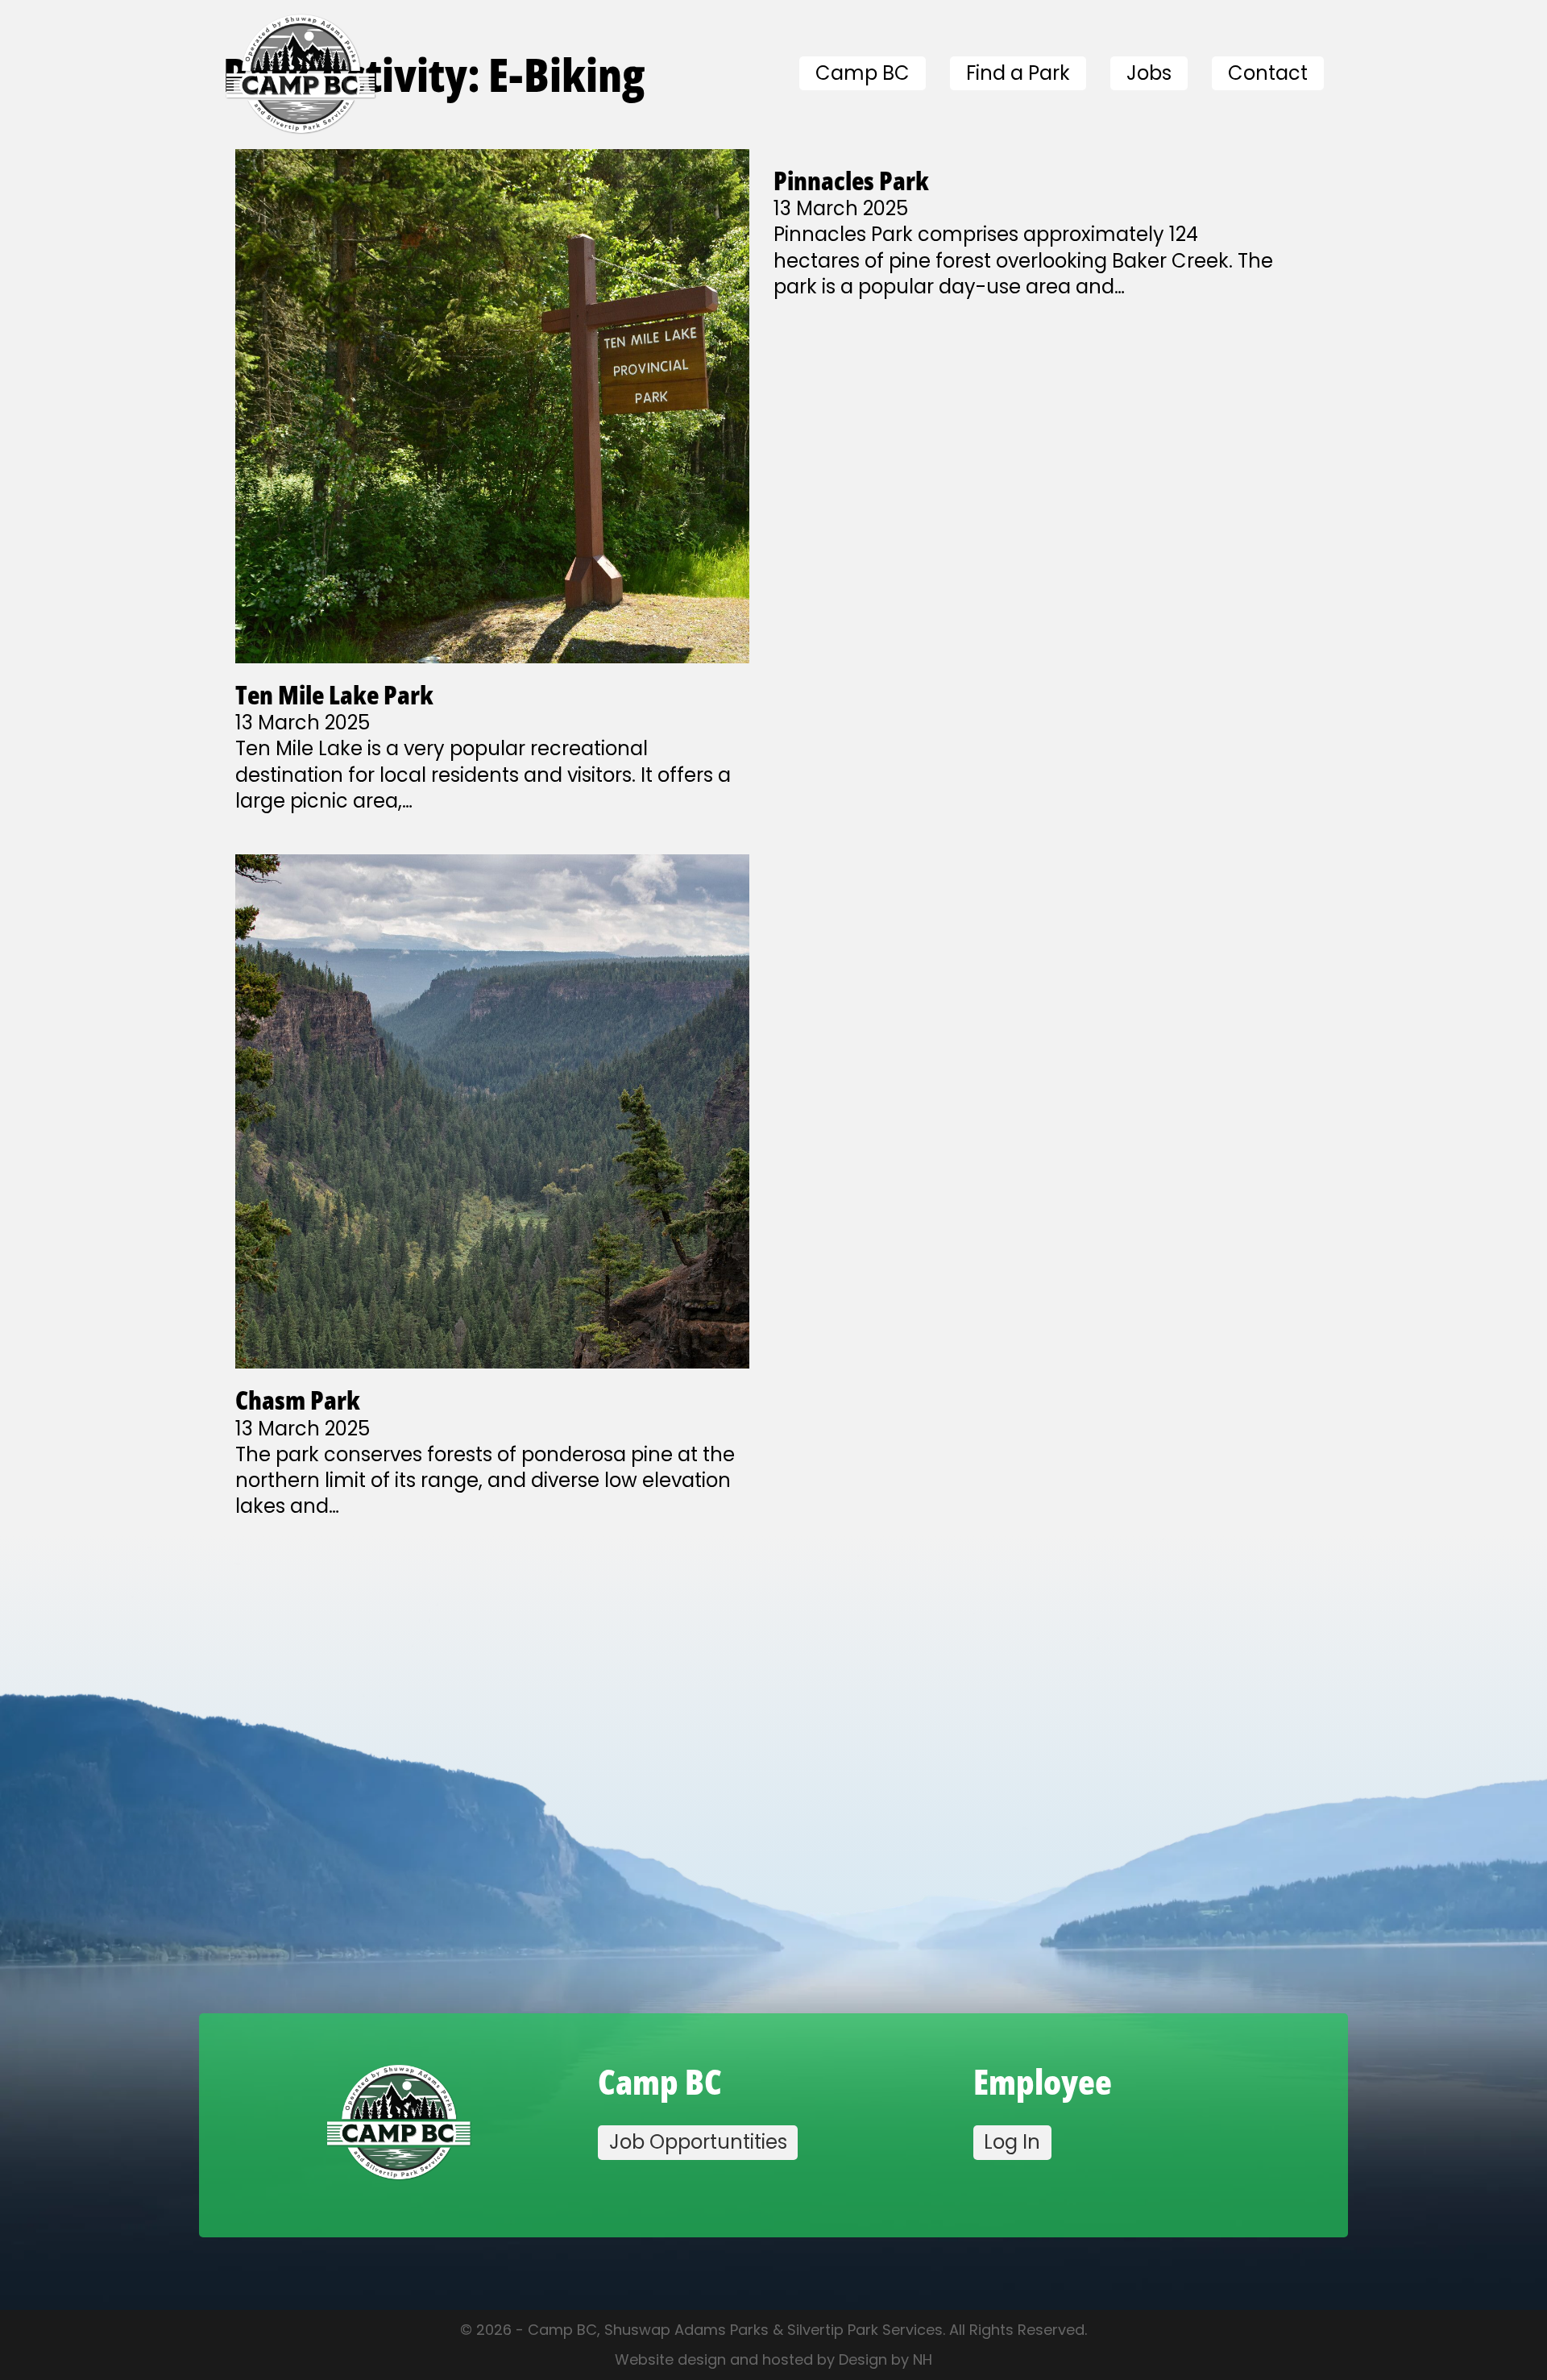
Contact (1268, 73)
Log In (1012, 2142)
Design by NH (885, 2359)
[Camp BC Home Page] (398, 2125)
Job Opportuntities (698, 2142)
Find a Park (1018, 73)
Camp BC (863, 73)
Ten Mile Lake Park (334, 694)
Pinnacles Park (851, 180)
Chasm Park (298, 1400)
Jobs (1149, 73)
